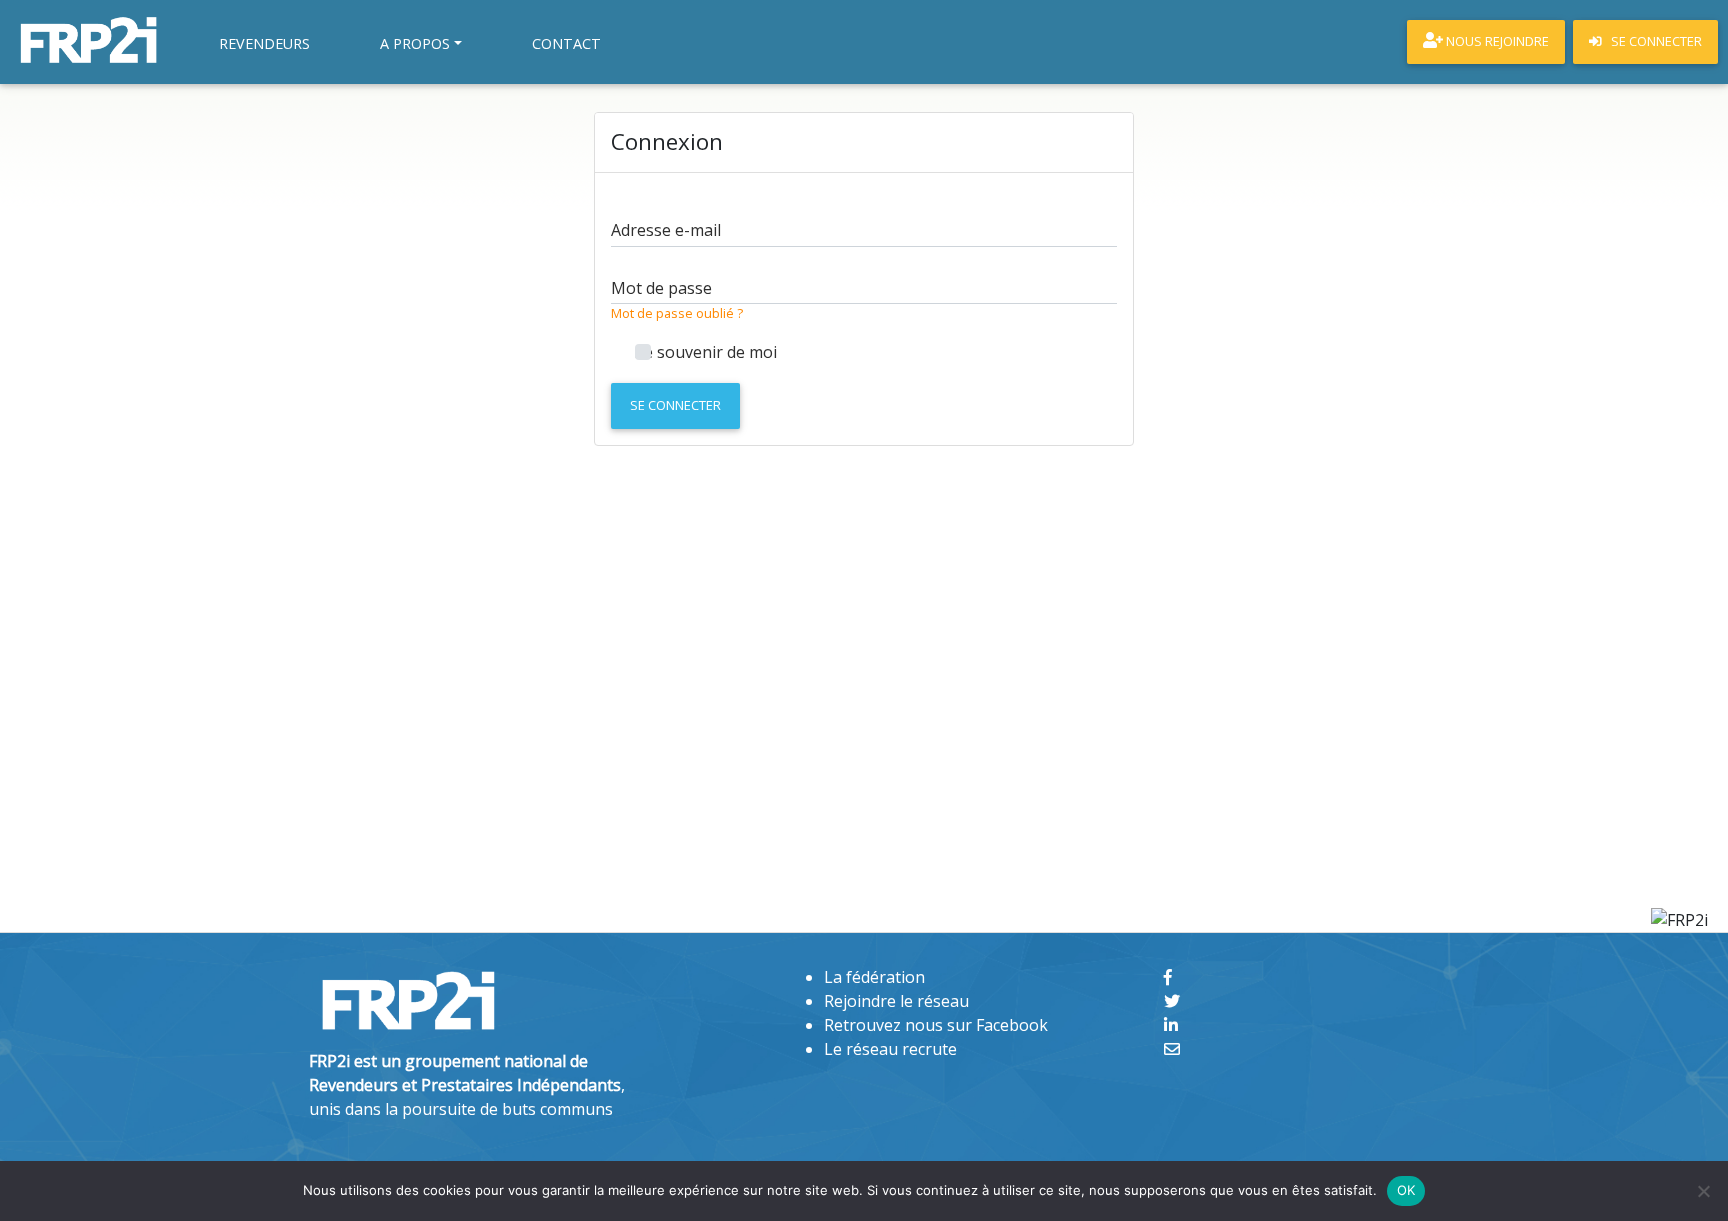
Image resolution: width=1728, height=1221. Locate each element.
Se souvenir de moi (706, 352)
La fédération (874, 977)
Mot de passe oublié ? (677, 313)
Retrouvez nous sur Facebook (936, 1025)
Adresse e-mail (666, 230)
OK (1406, 1190)
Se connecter (675, 405)
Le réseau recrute (890, 1049)
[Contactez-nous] (1172, 1049)
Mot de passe (661, 288)
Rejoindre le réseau (896, 1001)
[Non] (1703, 1191)
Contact (566, 43)
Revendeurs (264, 43)
